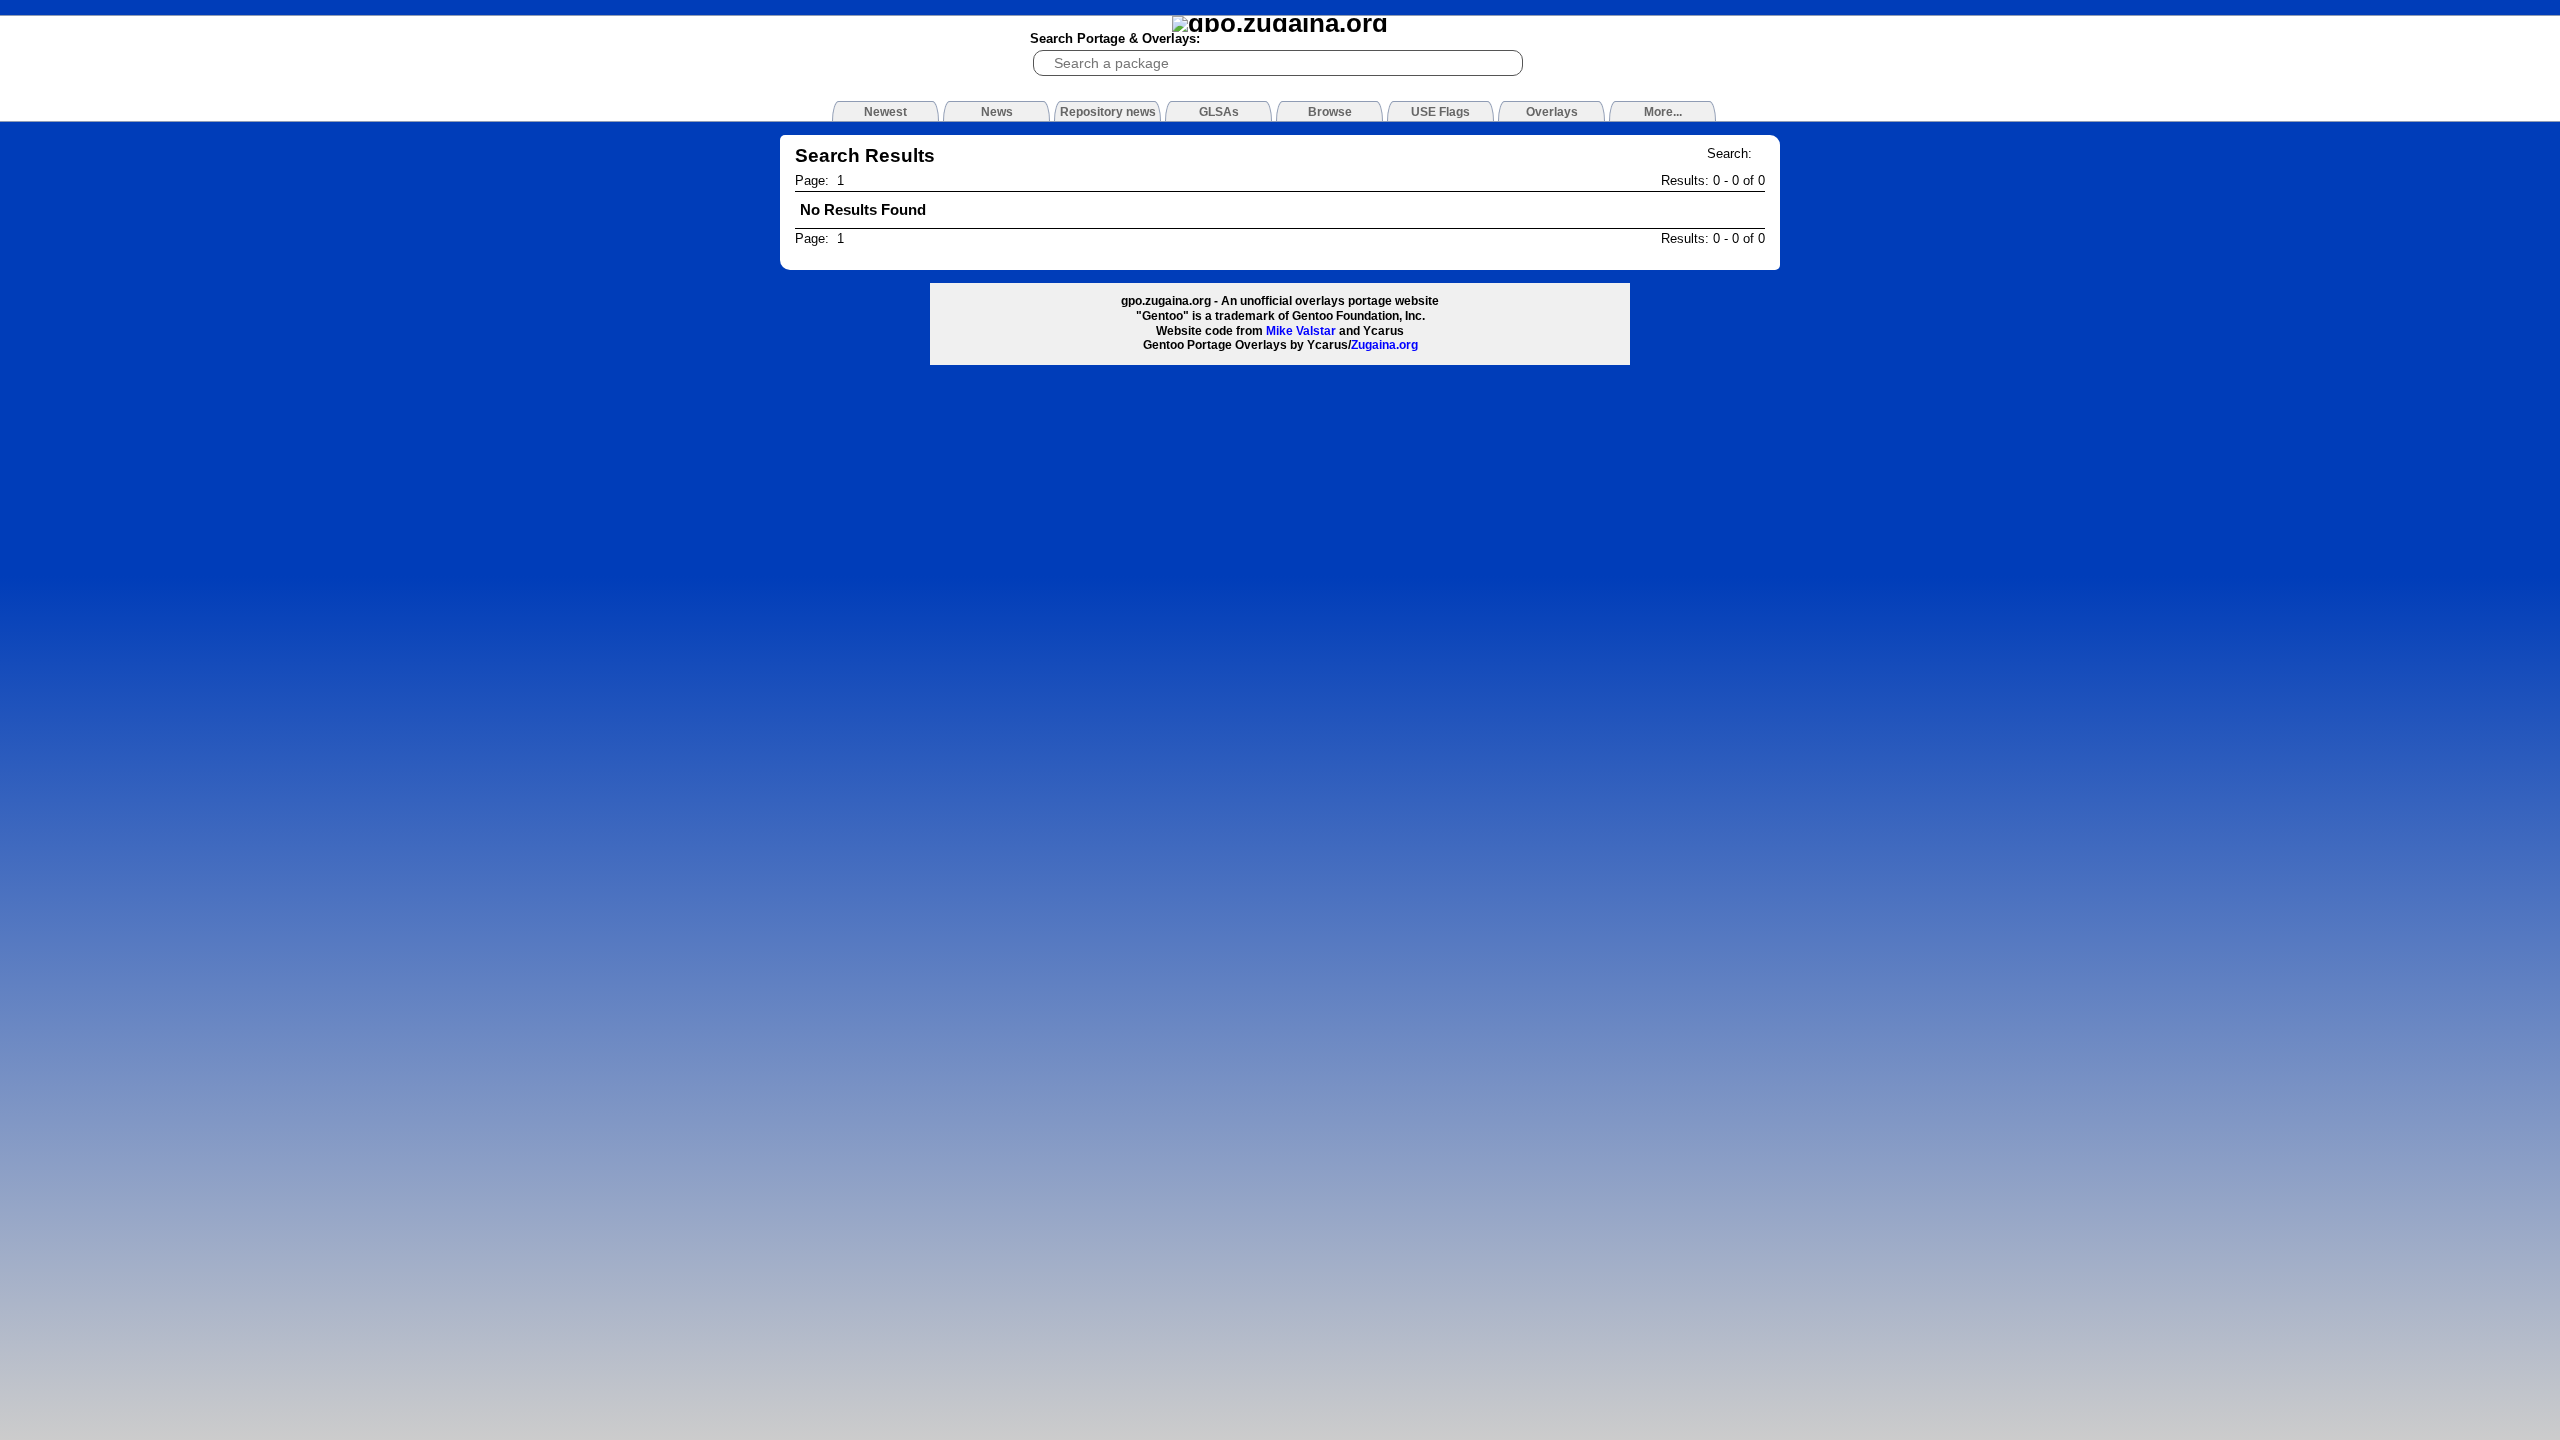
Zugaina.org (1384, 345)
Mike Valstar (1301, 331)
